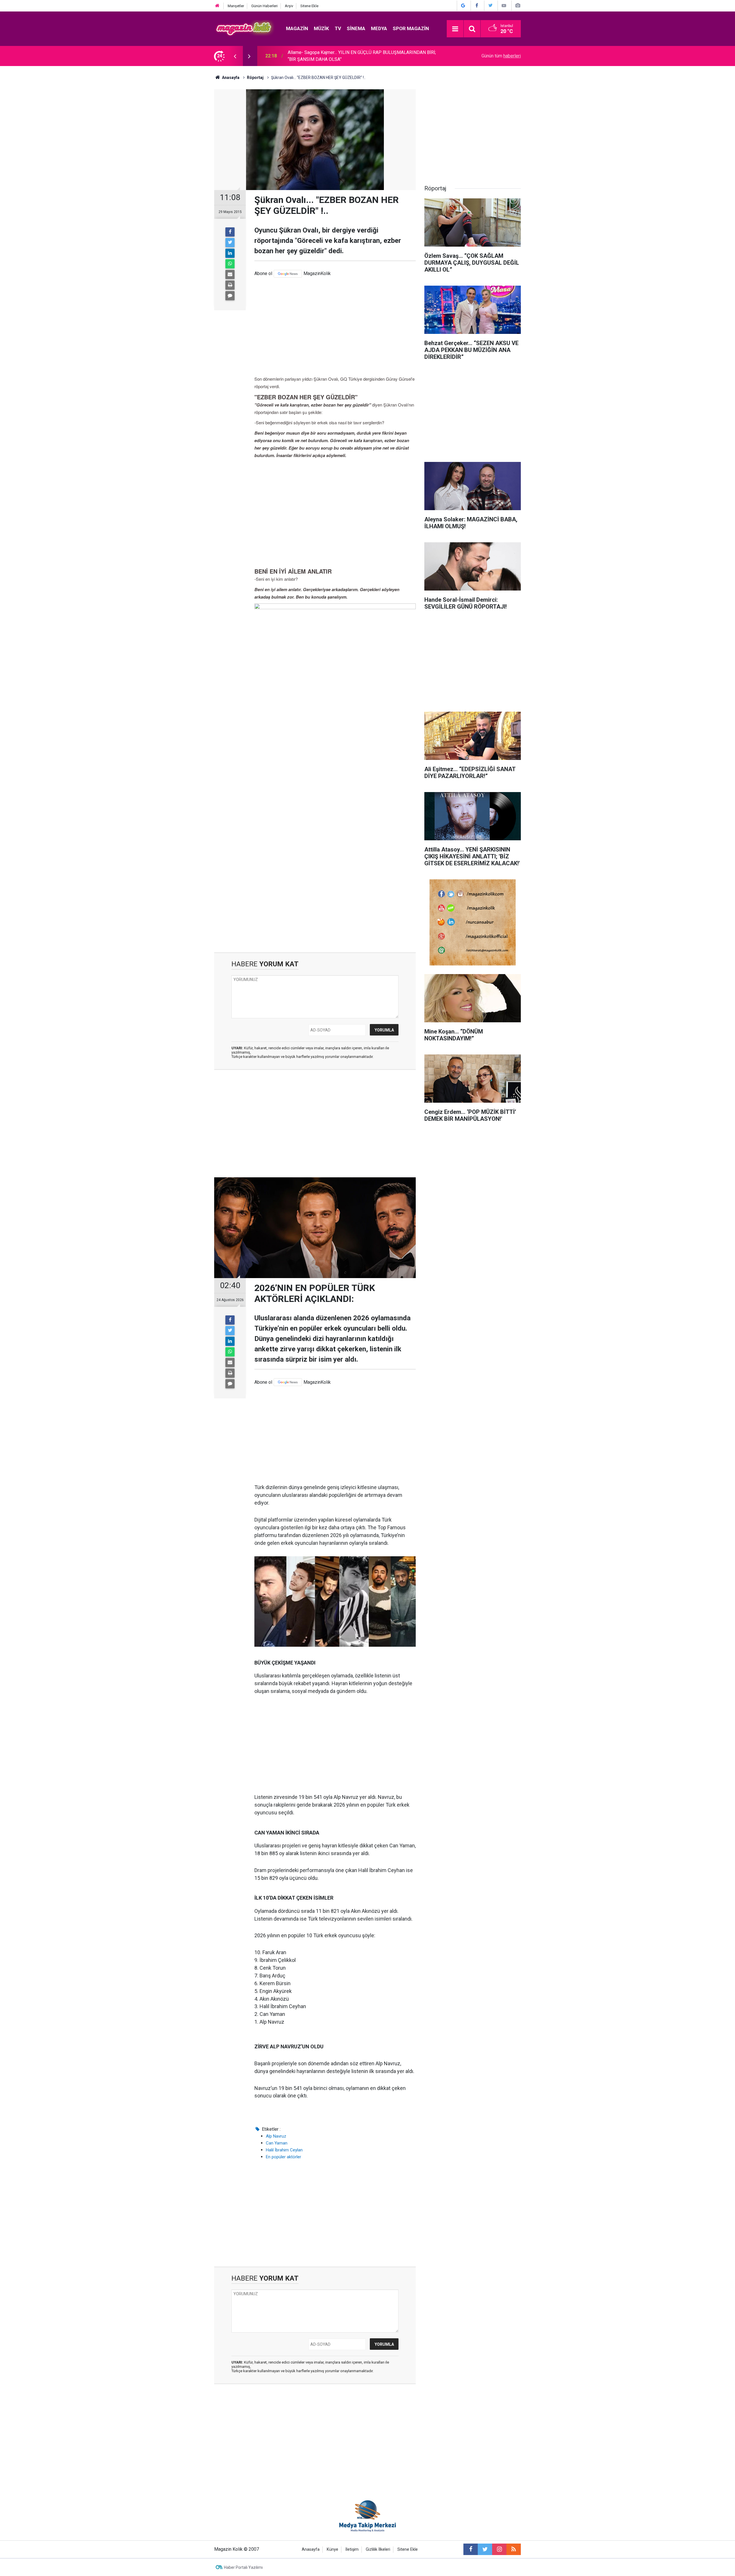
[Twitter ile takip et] (485, 2549)
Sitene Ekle (309, 6)
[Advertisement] (335, 326)
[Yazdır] (230, 285)
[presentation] (235, 56)
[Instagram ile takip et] (499, 2549)
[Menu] (455, 29)
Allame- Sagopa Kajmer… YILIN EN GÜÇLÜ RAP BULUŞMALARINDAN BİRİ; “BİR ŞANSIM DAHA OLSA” (362, 56)
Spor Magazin (411, 28)
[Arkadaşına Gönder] (230, 274)
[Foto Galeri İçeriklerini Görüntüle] (518, 6)
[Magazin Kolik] (244, 28)
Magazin (297, 28)
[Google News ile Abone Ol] (463, 6)
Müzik (321, 28)
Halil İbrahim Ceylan (284, 2150)
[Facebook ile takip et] (471, 2549)
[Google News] (288, 274)
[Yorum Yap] (230, 296)
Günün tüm (501, 56)
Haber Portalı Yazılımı (243, 2567)
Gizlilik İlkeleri (378, 2549)
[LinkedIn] (230, 253)
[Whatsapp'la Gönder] (230, 264)
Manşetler (236, 6)
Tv (338, 28)
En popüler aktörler (284, 2157)
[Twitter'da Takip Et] (490, 6)
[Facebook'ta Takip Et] (477, 6)
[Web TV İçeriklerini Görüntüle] (504, 6)
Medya (379, 28)
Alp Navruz (276, 2136)
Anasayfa (311, 2549)
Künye (332, 2549)
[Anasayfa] (217, 6)
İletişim (352, 2549)
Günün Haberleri (264, 6)
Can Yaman (277, 2143)
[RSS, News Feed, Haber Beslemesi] (514, 2549)
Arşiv (289, 6)
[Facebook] (230, 232)
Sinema (356, 28)
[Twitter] (230, 243)
